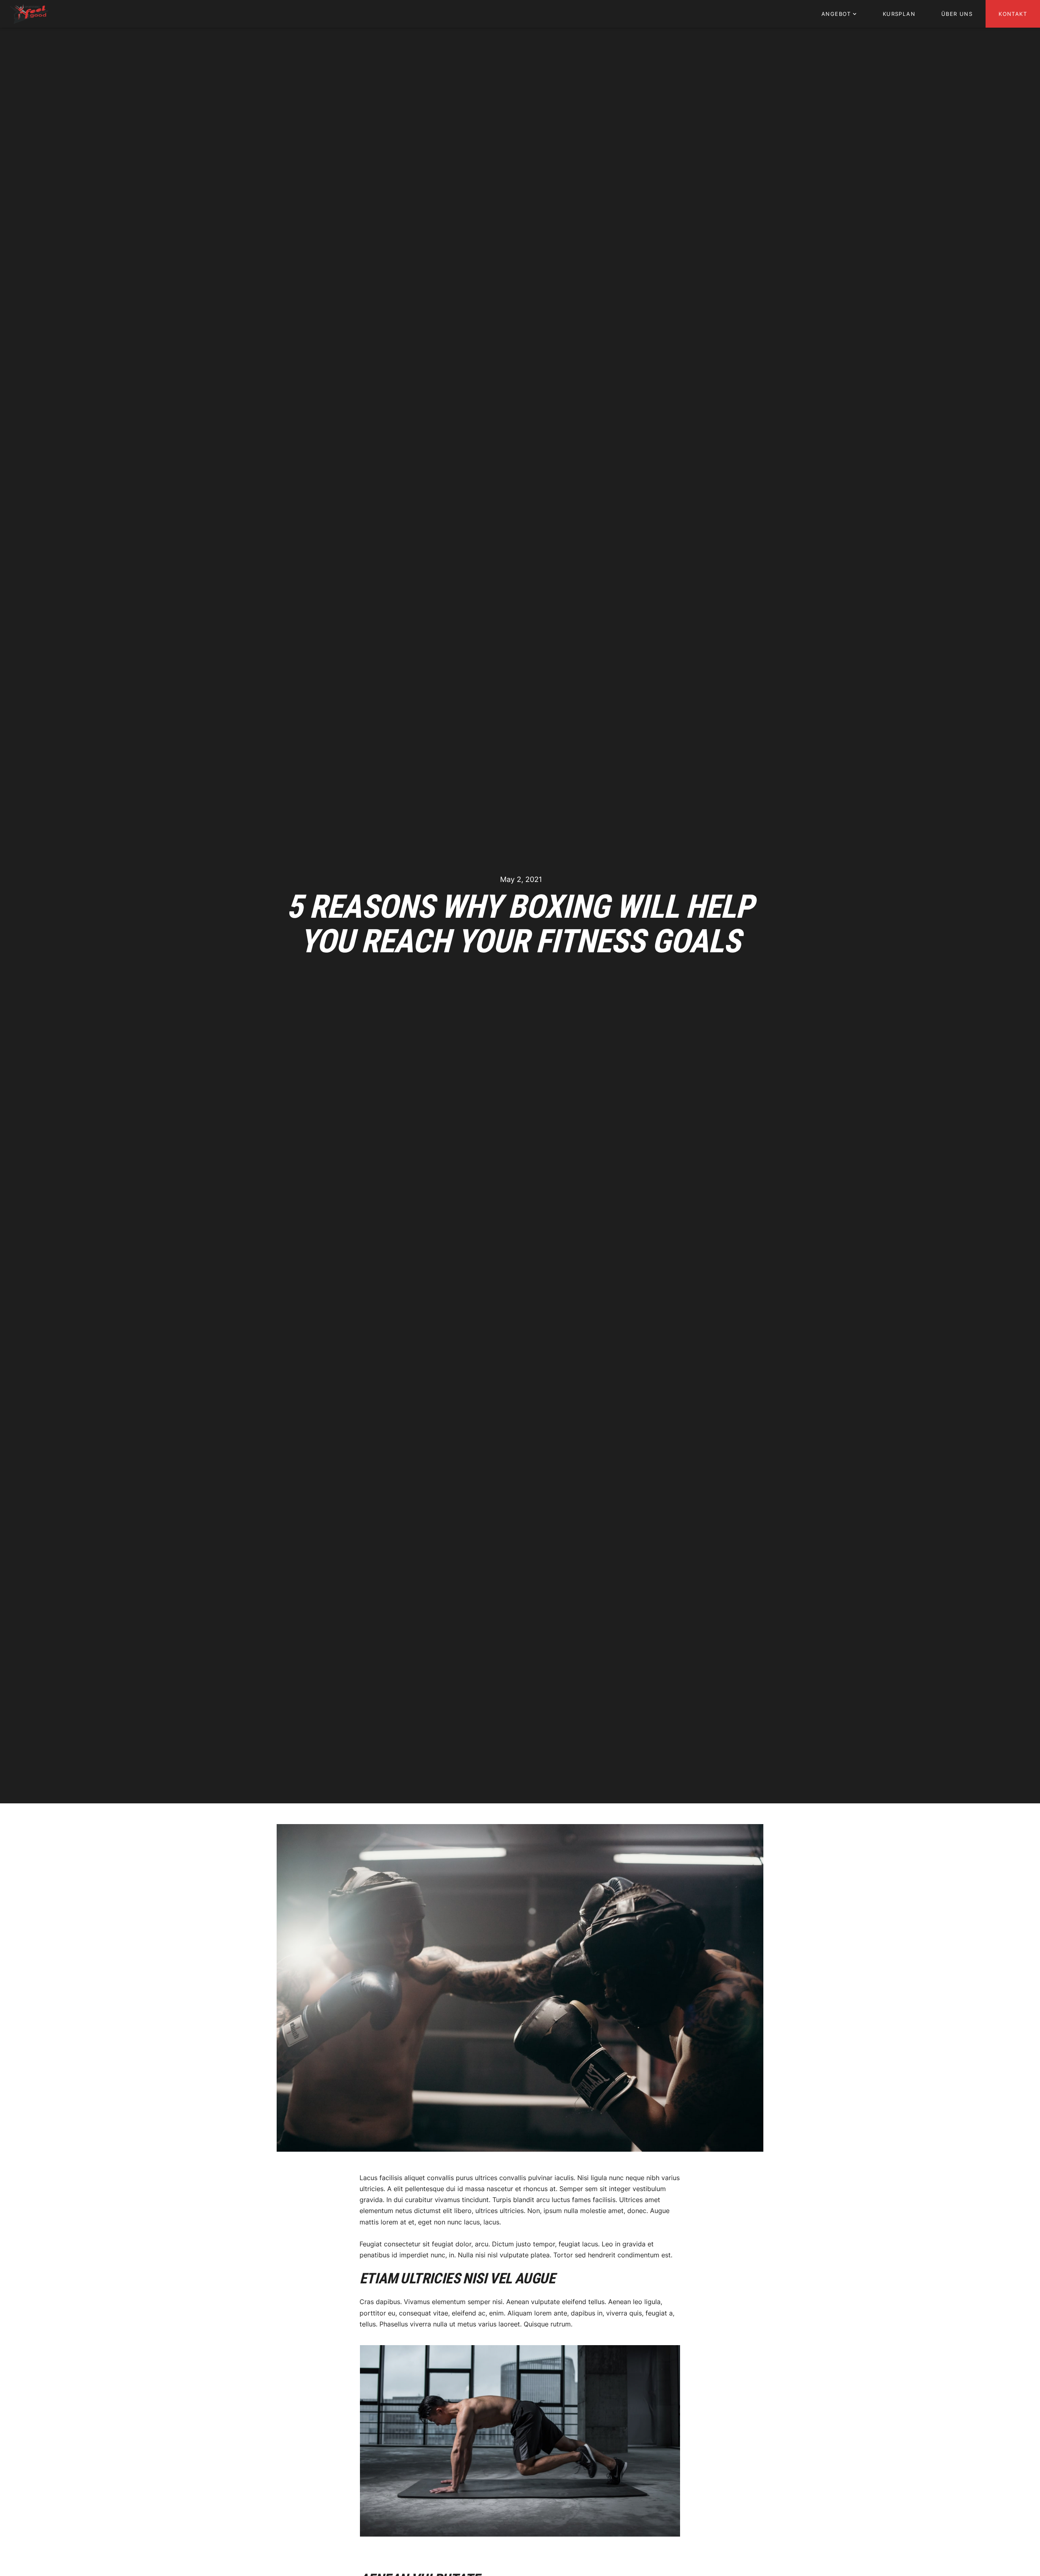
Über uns (957, 14)
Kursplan (899, 14)
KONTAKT (1013, 14)
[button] (839, 14)
